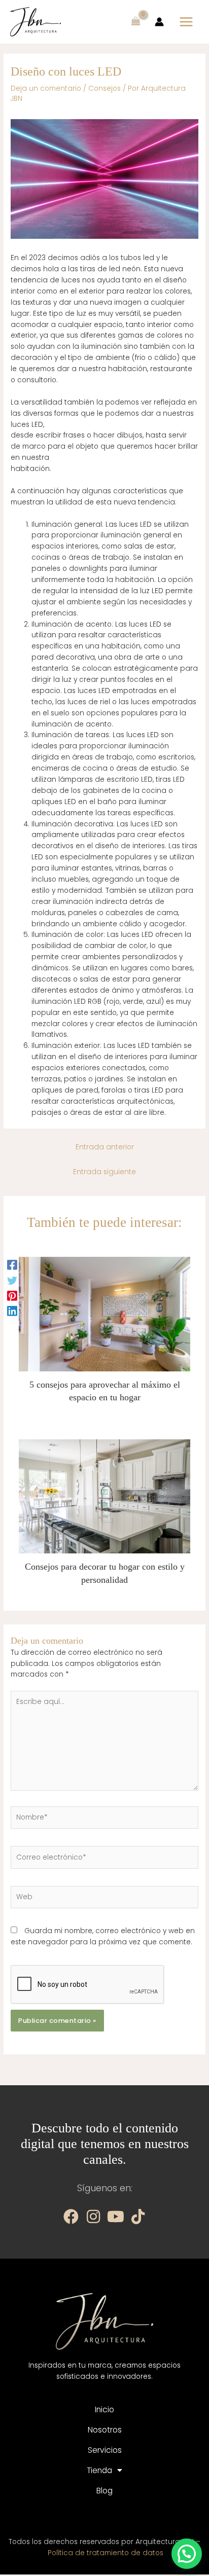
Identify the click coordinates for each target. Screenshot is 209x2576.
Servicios (105, 2450)
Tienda (99, 2470)
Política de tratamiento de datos (106, 2553)
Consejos (104, 88)
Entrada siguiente (104, 1172)
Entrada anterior (105, 1147)
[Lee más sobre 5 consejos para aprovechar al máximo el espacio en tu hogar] (105, 1314)
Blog (104, 2491)
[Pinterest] (12, 1296)
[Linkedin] (12, 1311)
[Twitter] (12, 1280)
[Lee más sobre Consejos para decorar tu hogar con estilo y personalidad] (105, 1496)
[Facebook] (12, 1265)
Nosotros (105, 2430)
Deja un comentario (46, 88)
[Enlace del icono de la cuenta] (159, 22)
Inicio (104, 2409)
